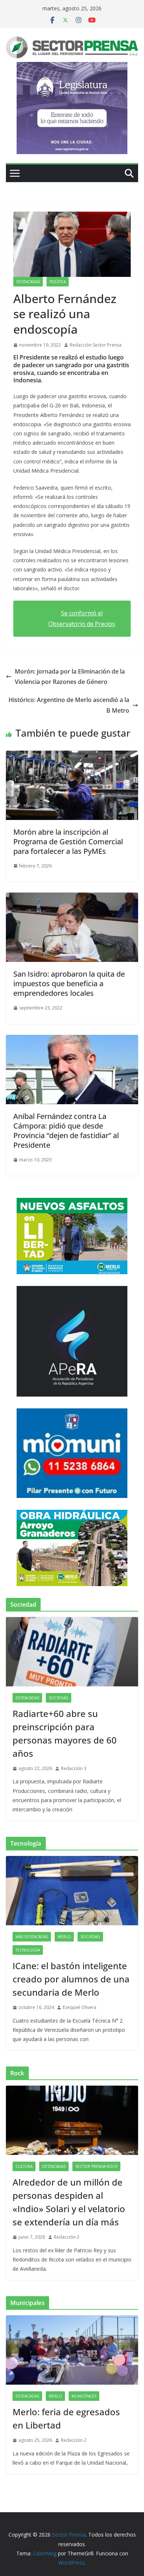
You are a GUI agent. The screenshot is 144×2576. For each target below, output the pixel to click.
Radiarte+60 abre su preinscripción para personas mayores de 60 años (65, 1733)
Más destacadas (32, 1937)
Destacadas (28, 282)
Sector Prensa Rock (96, 2166)
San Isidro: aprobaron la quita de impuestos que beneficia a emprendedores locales (69, 983)
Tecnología (28, 1950)
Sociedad (59, 1698)
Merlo (64, 1937)
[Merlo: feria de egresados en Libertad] (72, 2350)
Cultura (24, 2166)
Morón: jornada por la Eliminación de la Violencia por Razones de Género (70, 677)
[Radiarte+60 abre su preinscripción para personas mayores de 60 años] (72, 1652)
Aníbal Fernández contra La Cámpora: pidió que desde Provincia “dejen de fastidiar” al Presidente (66, 1131)
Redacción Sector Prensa (96, 345)
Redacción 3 (74, 1768)
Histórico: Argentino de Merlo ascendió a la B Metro (69, 705)
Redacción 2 (67, 2237)
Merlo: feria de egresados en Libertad (66, 2418)
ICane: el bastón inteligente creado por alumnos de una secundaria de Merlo (71, 1979)
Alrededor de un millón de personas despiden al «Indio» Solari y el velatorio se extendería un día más (69, 2202)
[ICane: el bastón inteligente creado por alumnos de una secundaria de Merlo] (72, 1891)
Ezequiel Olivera (80, 2007)
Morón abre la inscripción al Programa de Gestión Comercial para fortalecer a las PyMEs (68, 842)
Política (58, 282)
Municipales (84, 2396)
